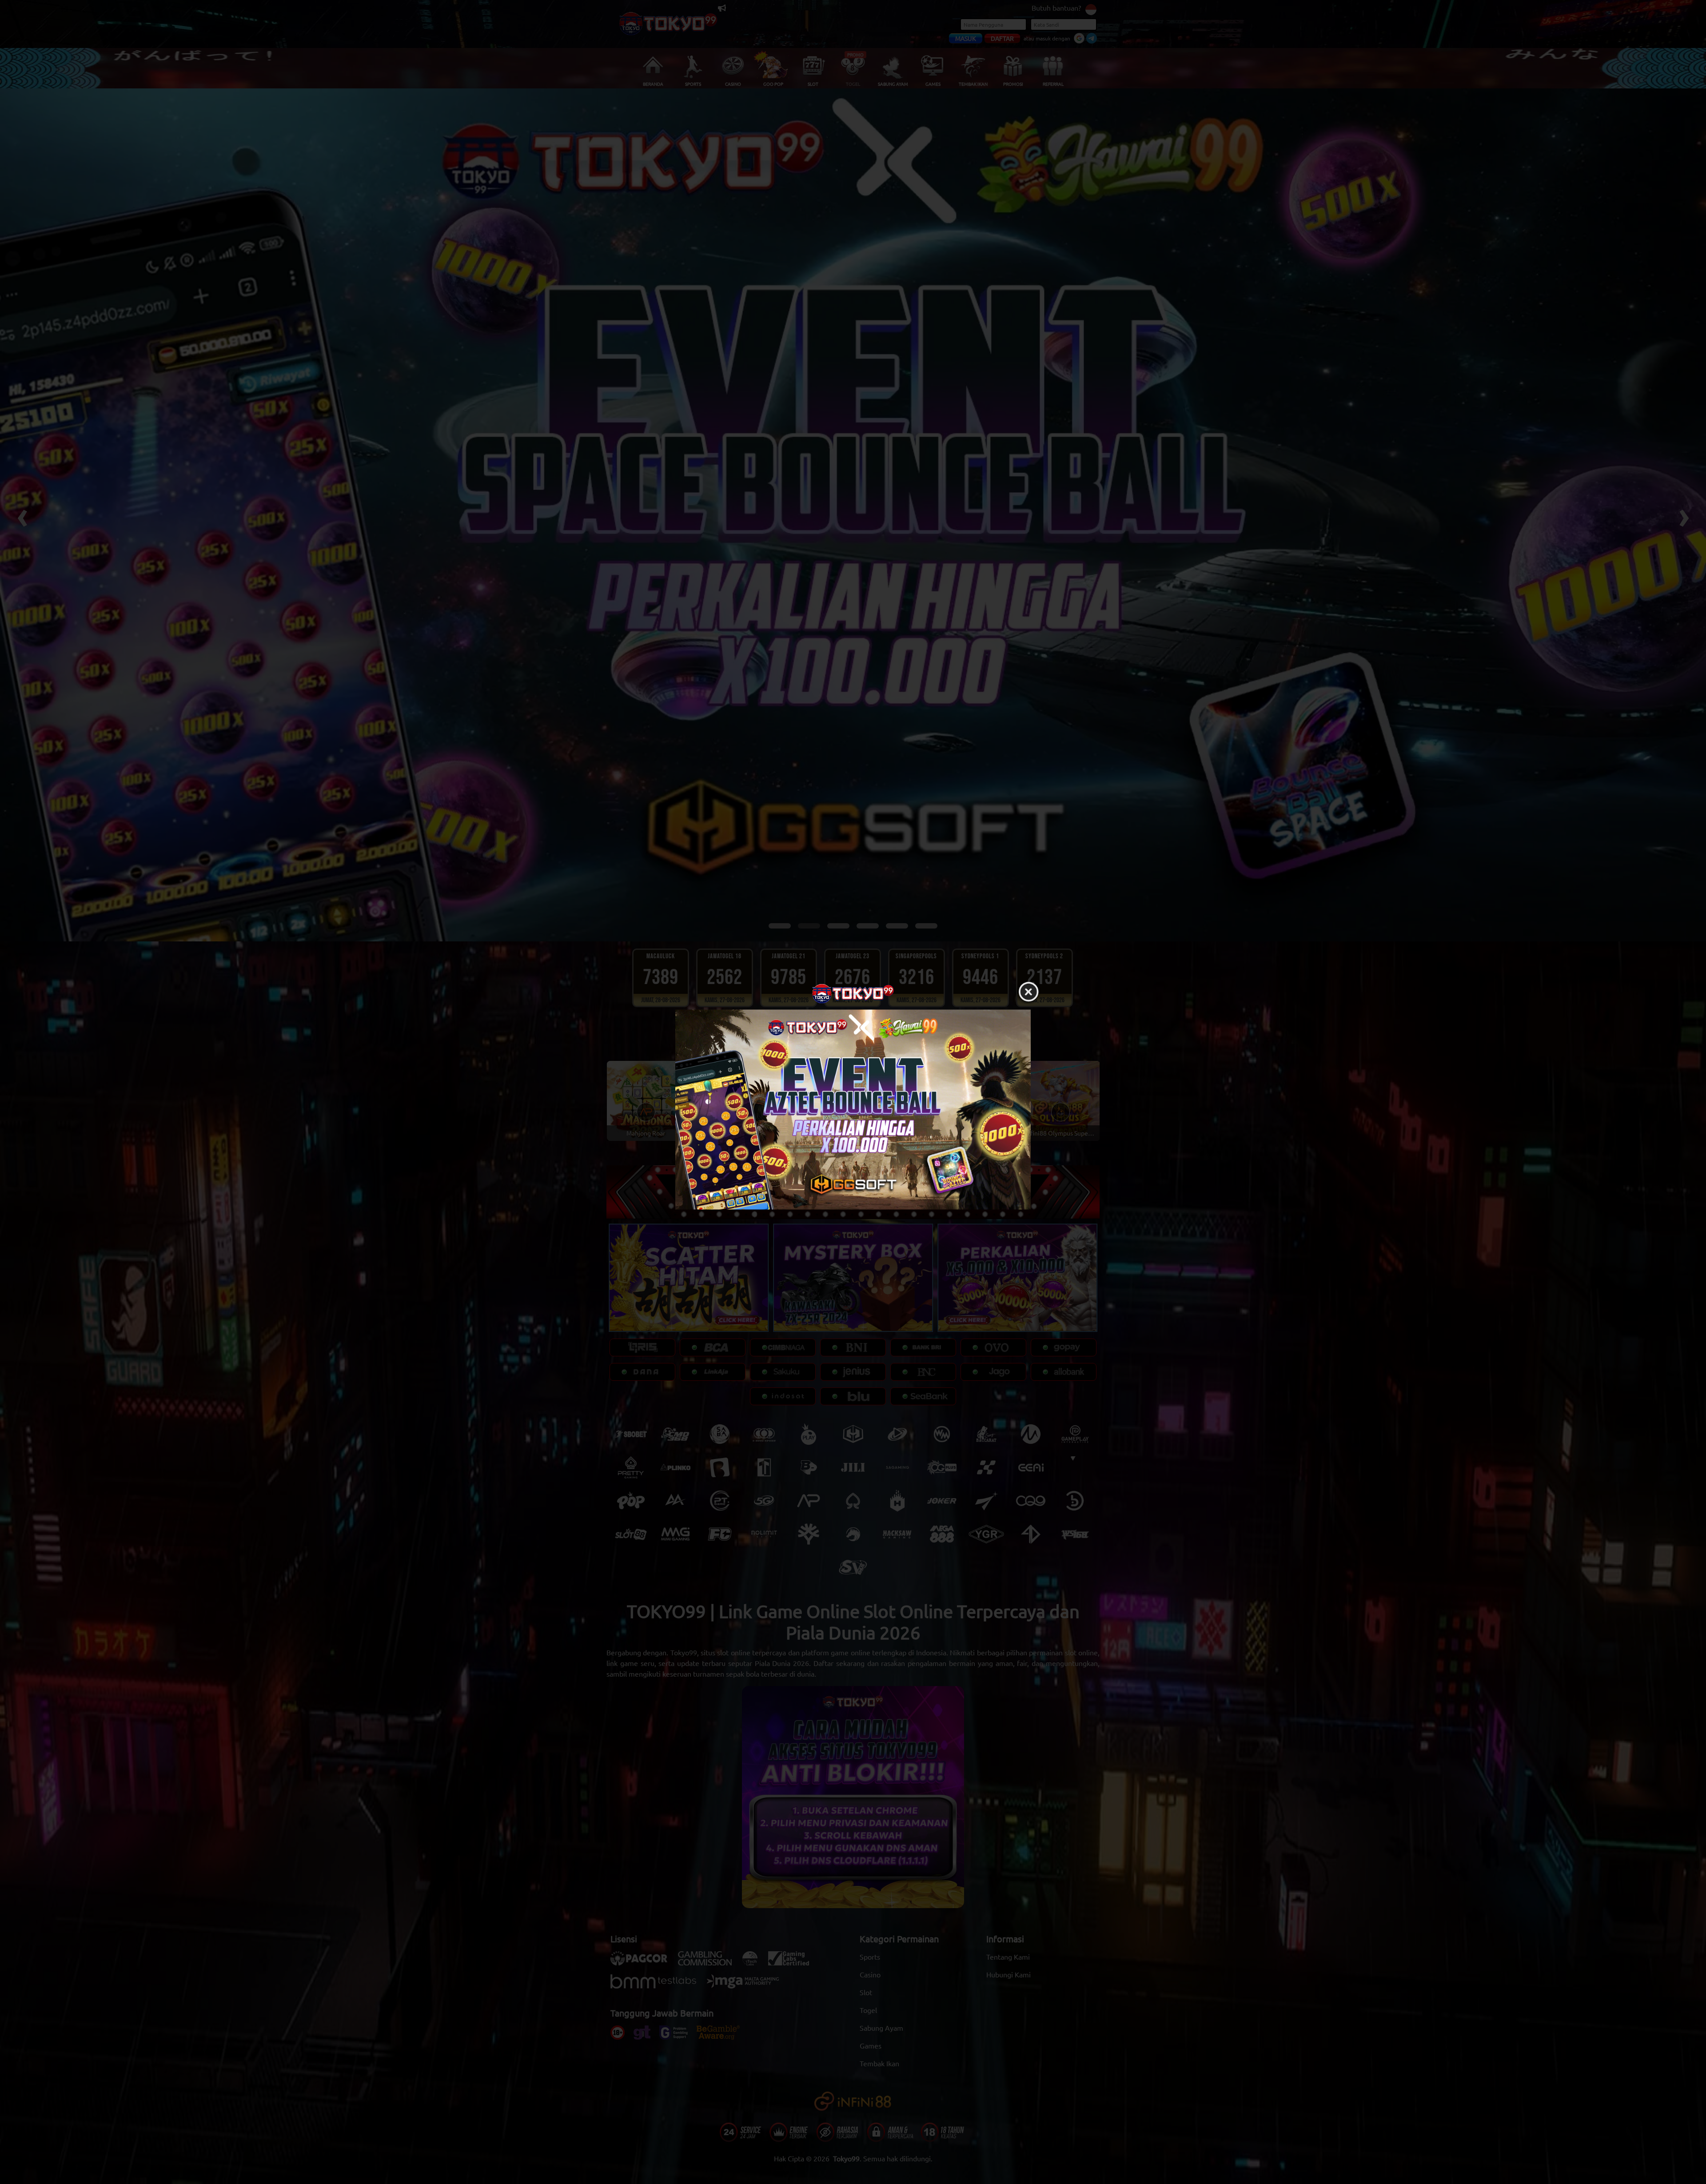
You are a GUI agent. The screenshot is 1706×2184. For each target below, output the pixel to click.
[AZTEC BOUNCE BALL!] (853, 1110)
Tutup (1028, 992)
